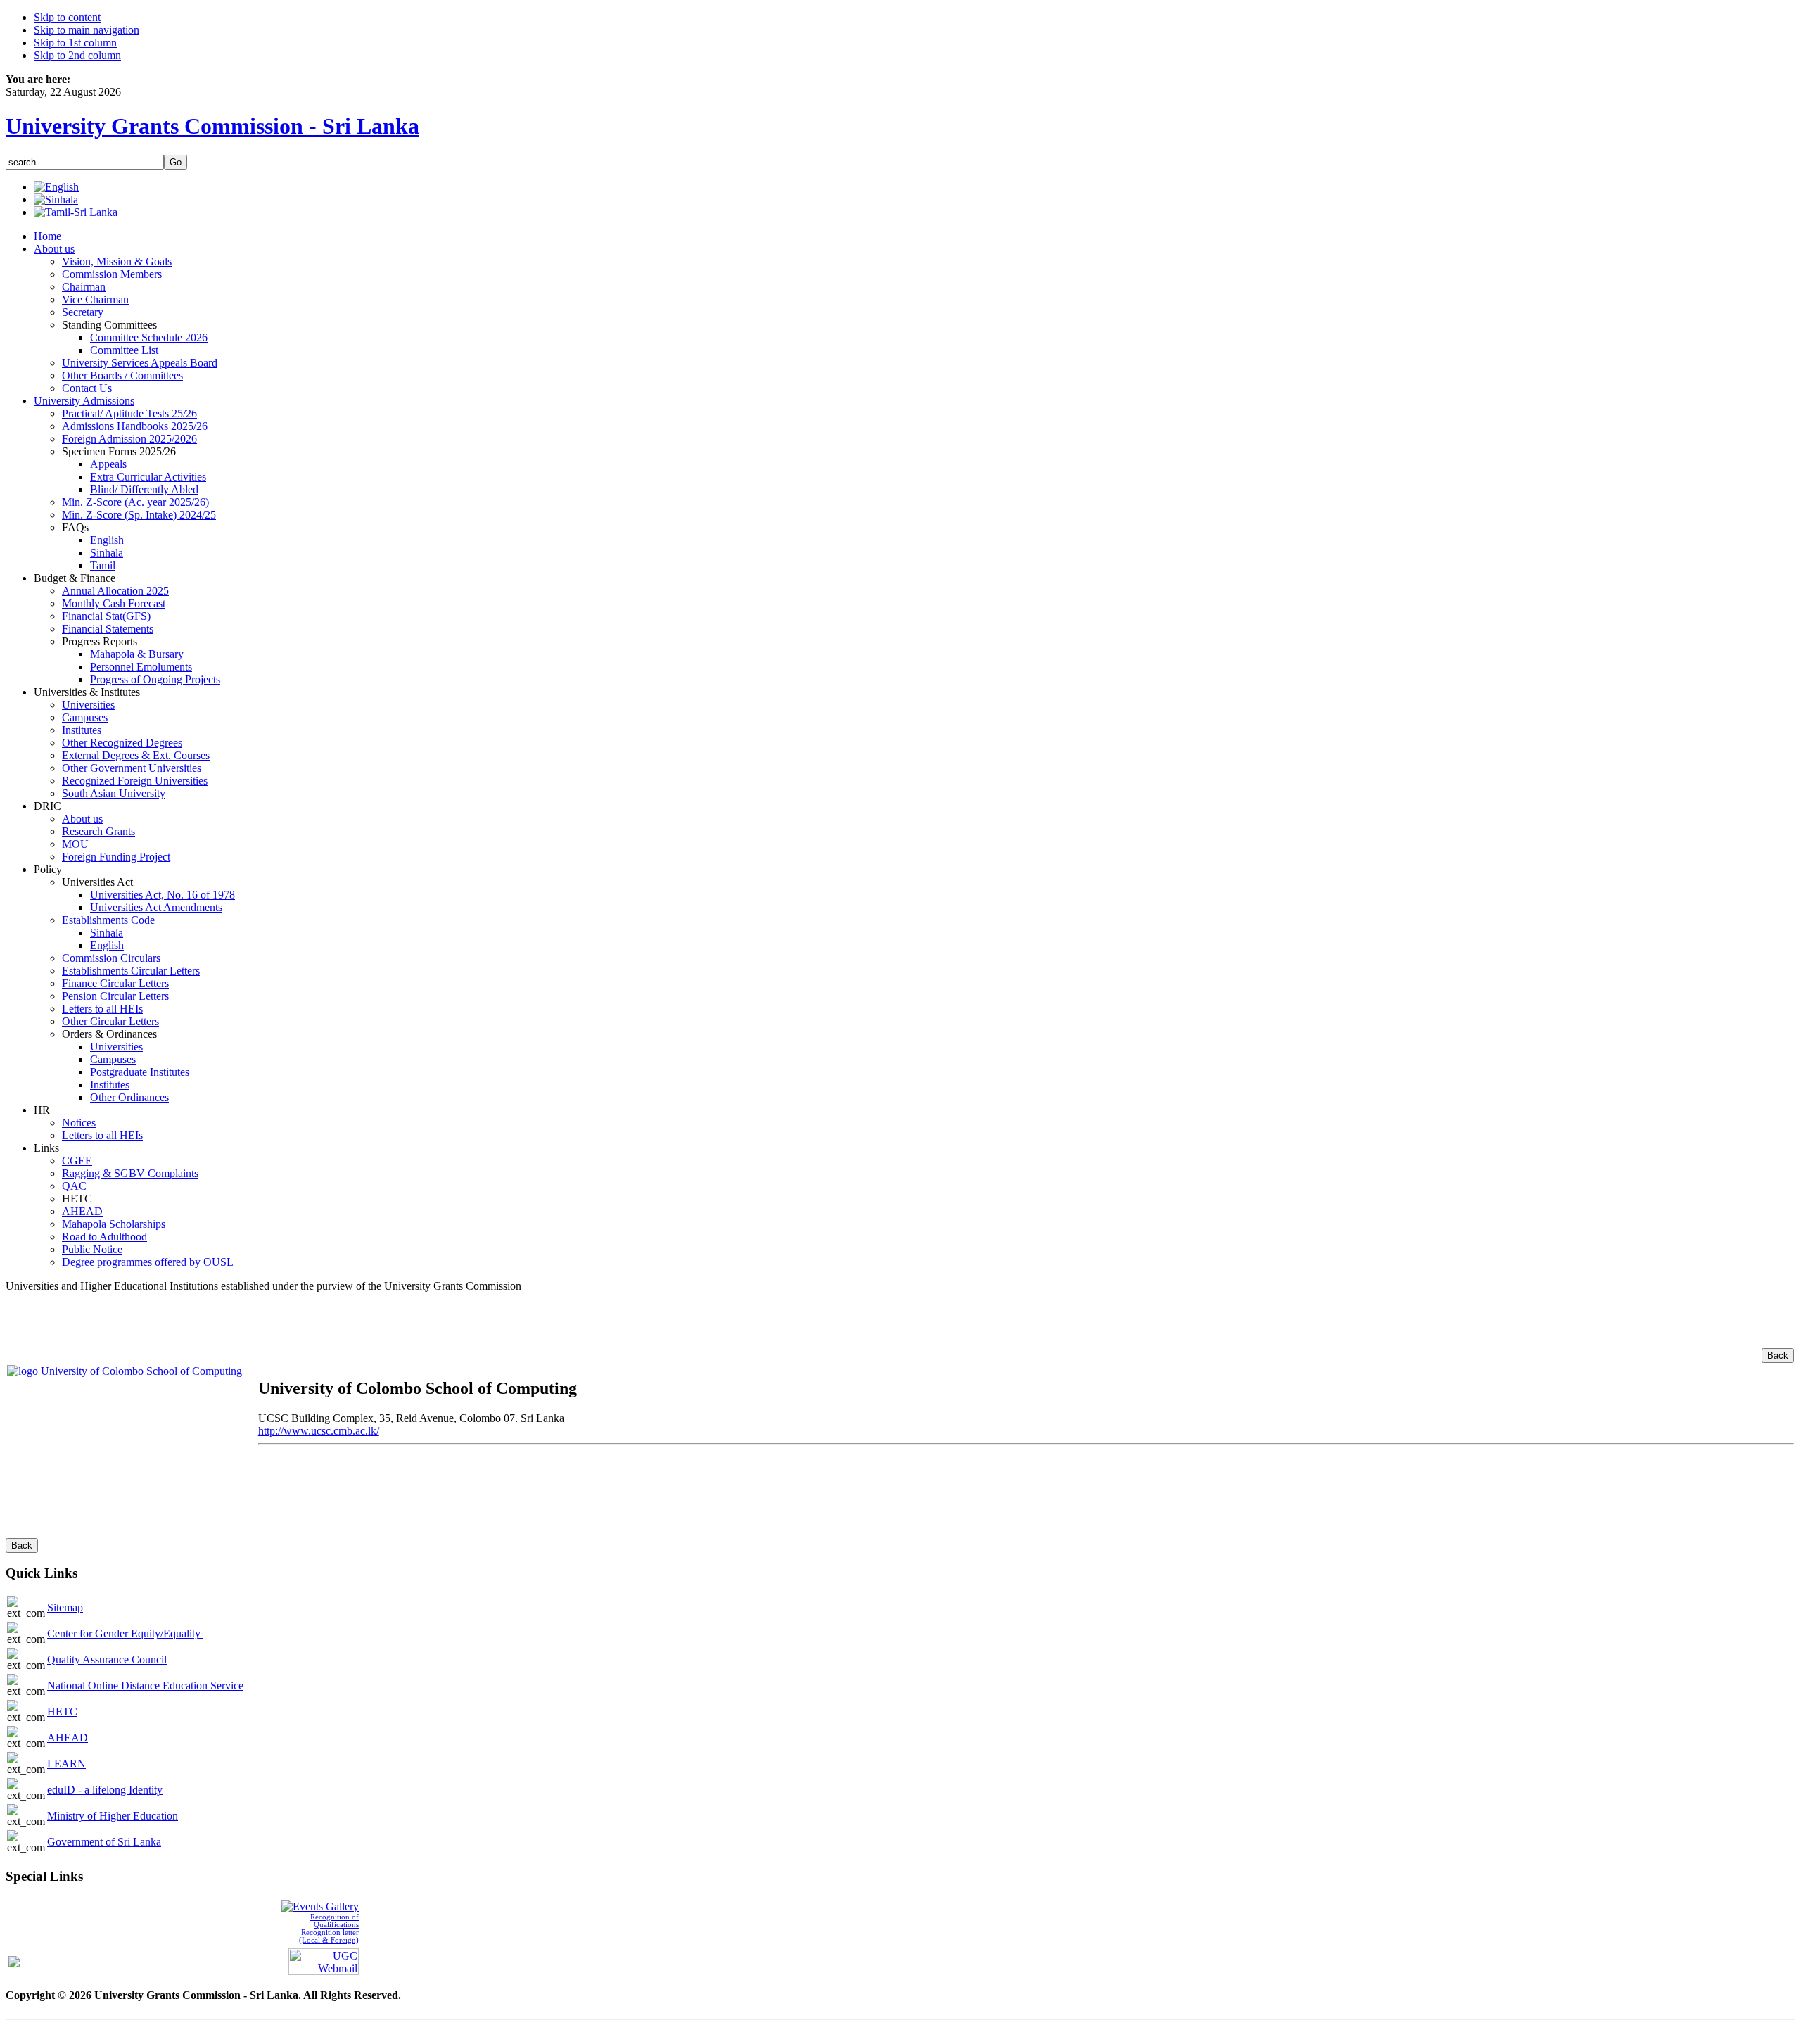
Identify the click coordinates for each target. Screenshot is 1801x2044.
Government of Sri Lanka (104, 1842)
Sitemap (65, 1607)
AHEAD (68, 1738)
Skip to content (67, 17)
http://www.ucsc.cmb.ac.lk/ (319, 1431)
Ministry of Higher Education (113, 1816)
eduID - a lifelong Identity (105, 1790)
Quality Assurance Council (107, 1659)
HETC (62, 1712)
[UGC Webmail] (324, 1960)
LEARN (66, 1764)
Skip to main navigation (87, 30)
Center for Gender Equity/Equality (125, 1633)
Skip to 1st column (75, 43)
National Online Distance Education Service (145, 1686)
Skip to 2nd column (77, 55)
